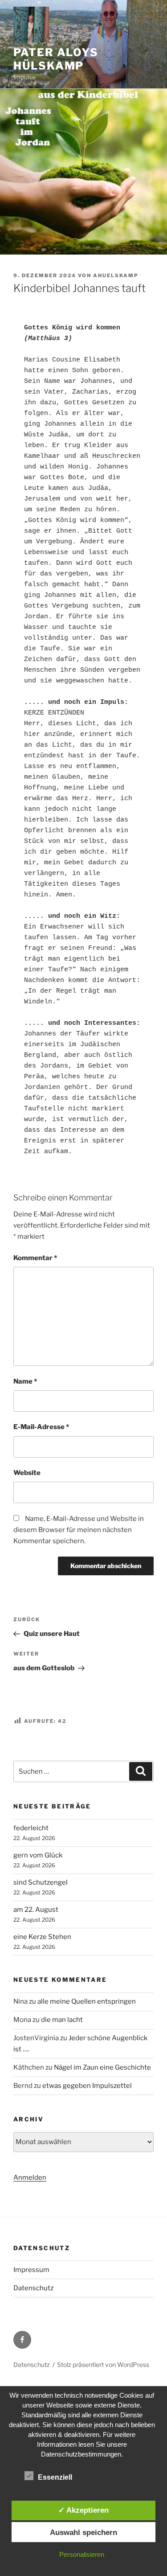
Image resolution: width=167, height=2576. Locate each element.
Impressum (31, 2270)
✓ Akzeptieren (83, 2510)
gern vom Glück (38, 1855)
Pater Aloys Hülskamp (56, 59)
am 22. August (36, 1910)
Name (25, 1381)
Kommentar (35, 1258)
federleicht (31, 1828)
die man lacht (62, 2020)
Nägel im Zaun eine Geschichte (102, 2067)
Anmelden (30, 2177)
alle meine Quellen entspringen (87, 2001)
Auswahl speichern (83, 2532)
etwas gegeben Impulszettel (87, 2086)
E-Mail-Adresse (41, 1427)
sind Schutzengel (41, 1882)
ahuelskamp (116, 275)
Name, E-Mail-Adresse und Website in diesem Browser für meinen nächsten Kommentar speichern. (79, 1530)
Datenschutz (33, 2288)
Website (27, 1473)
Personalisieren (82, 2554)
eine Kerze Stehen (42, 1937)
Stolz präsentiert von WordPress (103, 2364)
